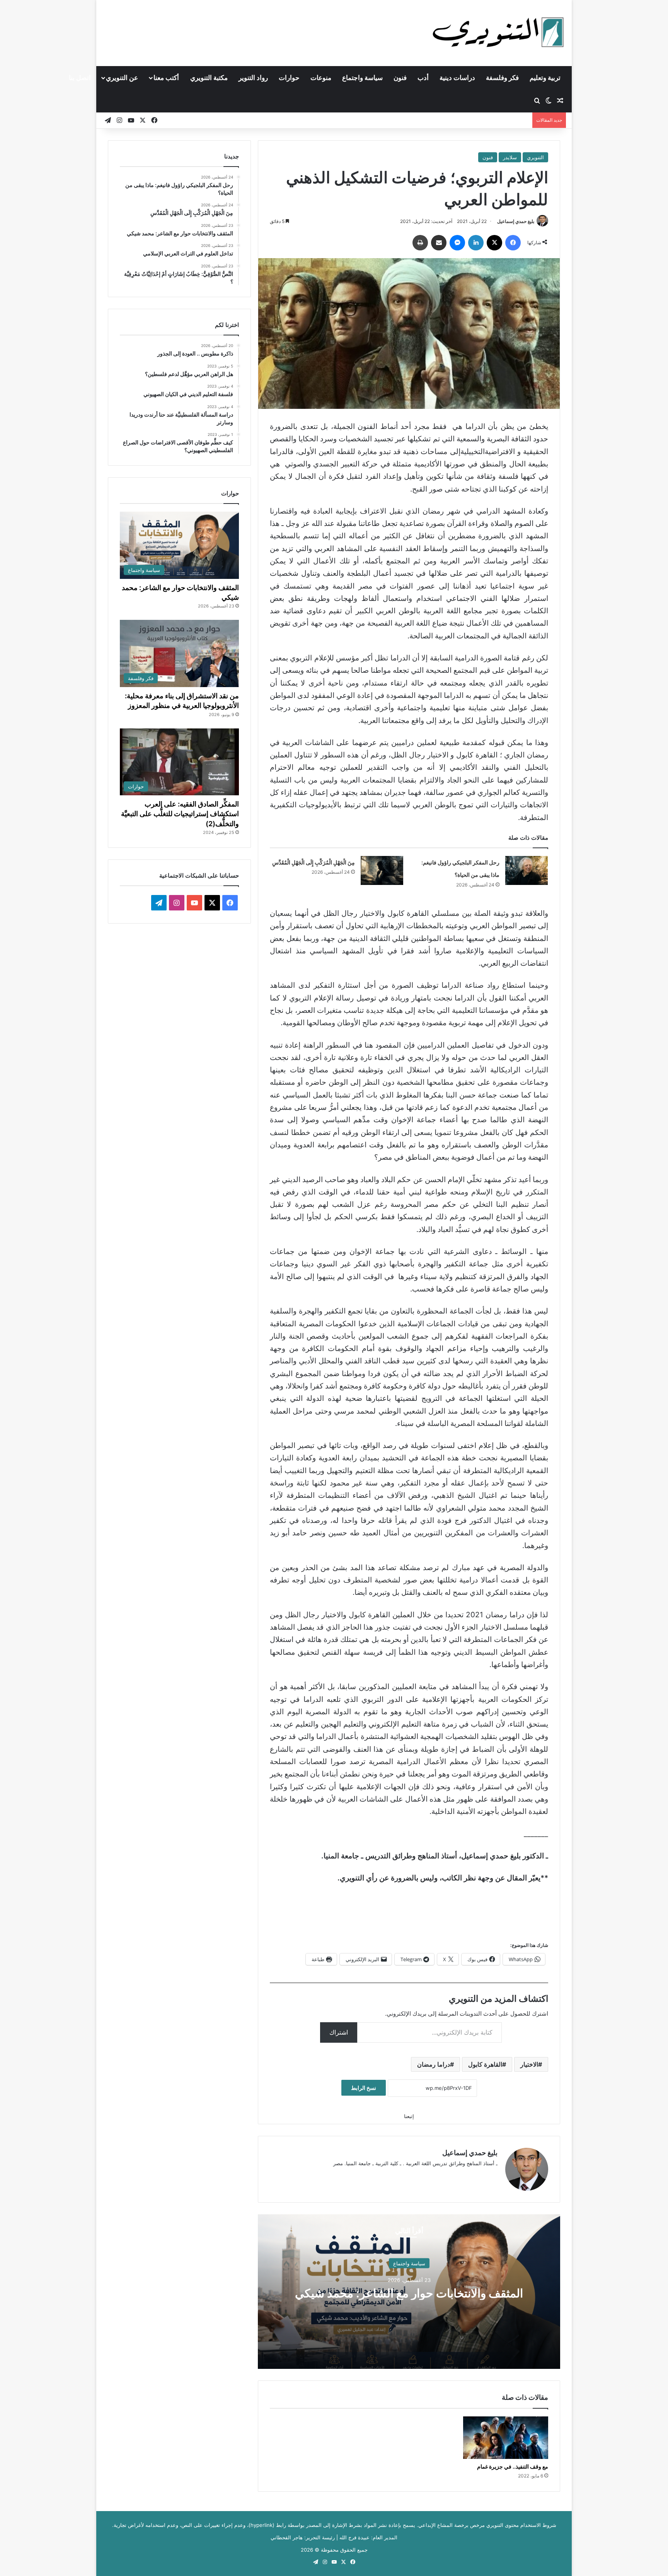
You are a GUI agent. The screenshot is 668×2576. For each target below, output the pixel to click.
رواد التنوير (253, 78)
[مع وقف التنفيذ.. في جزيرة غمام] (506, 2438)
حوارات (289, 78)
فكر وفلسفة (502, 78)
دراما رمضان (434, 2064)
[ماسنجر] (457, 243)
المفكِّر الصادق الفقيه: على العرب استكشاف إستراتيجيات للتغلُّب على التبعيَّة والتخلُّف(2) (180, 814)
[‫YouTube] (194, 903)
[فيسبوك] (513, 243)
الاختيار (529, 2064)
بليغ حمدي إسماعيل (516, 221)
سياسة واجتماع (362, 78)
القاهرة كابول (485, 2064)
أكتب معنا (166, 78)
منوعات (321, 78)
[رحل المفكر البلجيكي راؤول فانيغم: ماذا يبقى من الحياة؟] (527, 870)
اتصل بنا (80, 78)
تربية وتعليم (545, 78)
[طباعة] (420, 243)
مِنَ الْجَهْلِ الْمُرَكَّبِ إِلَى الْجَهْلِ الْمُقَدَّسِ (314, 862)
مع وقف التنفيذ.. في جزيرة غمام (513, 2466)
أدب (423, 78)
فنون (400, 78)
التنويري (535, 157)
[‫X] (494, 243)
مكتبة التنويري (209, 78)
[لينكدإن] (476, 243)
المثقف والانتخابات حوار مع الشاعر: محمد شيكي (409, 2293)
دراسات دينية (457, 78)
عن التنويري (122, 78)
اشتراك (339, 2032)
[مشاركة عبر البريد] (439, 243)
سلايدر (510, 157)
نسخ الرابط (364, 2088)
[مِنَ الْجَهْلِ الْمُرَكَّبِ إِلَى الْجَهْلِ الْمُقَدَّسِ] (382, 870)
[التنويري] (498, 33)
